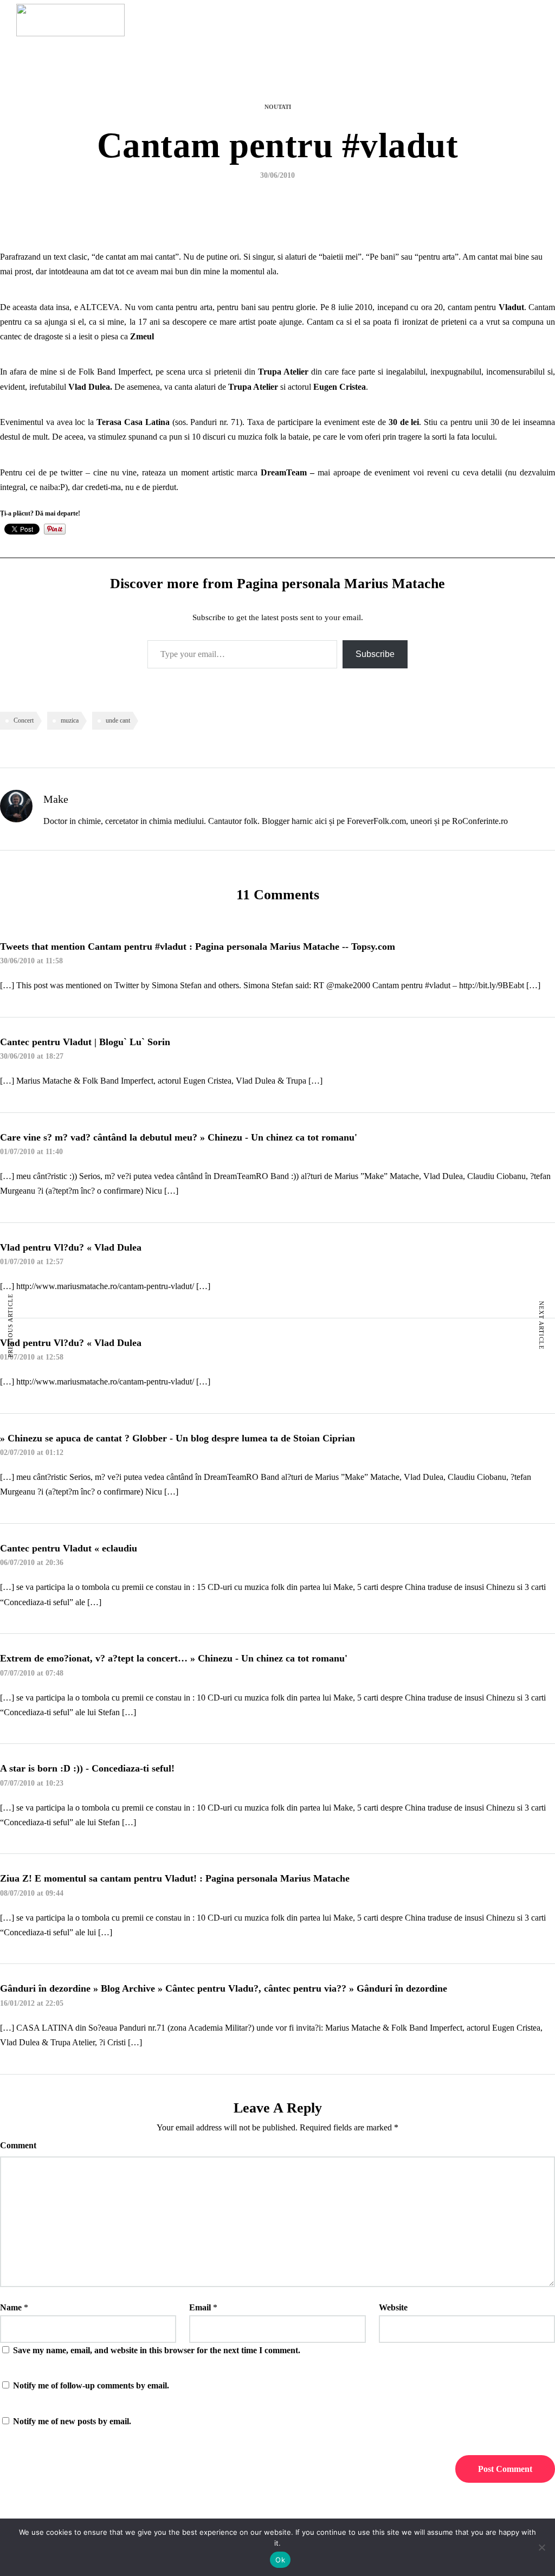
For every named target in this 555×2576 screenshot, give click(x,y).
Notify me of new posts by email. (72, 2421)
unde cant (118, 720)
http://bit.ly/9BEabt (492, 985)
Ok (280, 2560)
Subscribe (375, 654)
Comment (18, 2145)
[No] (541, 2547)
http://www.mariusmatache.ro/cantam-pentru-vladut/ (105, 1286)
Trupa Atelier (283, 372)
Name (11, 2307)
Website (393, 2307)
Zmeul (142, 336)
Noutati (278, 107)
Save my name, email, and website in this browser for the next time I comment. (157, 2350)
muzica (70, 720)
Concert (24, 720)
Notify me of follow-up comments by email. (91, 2385)
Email (200, 2307)
